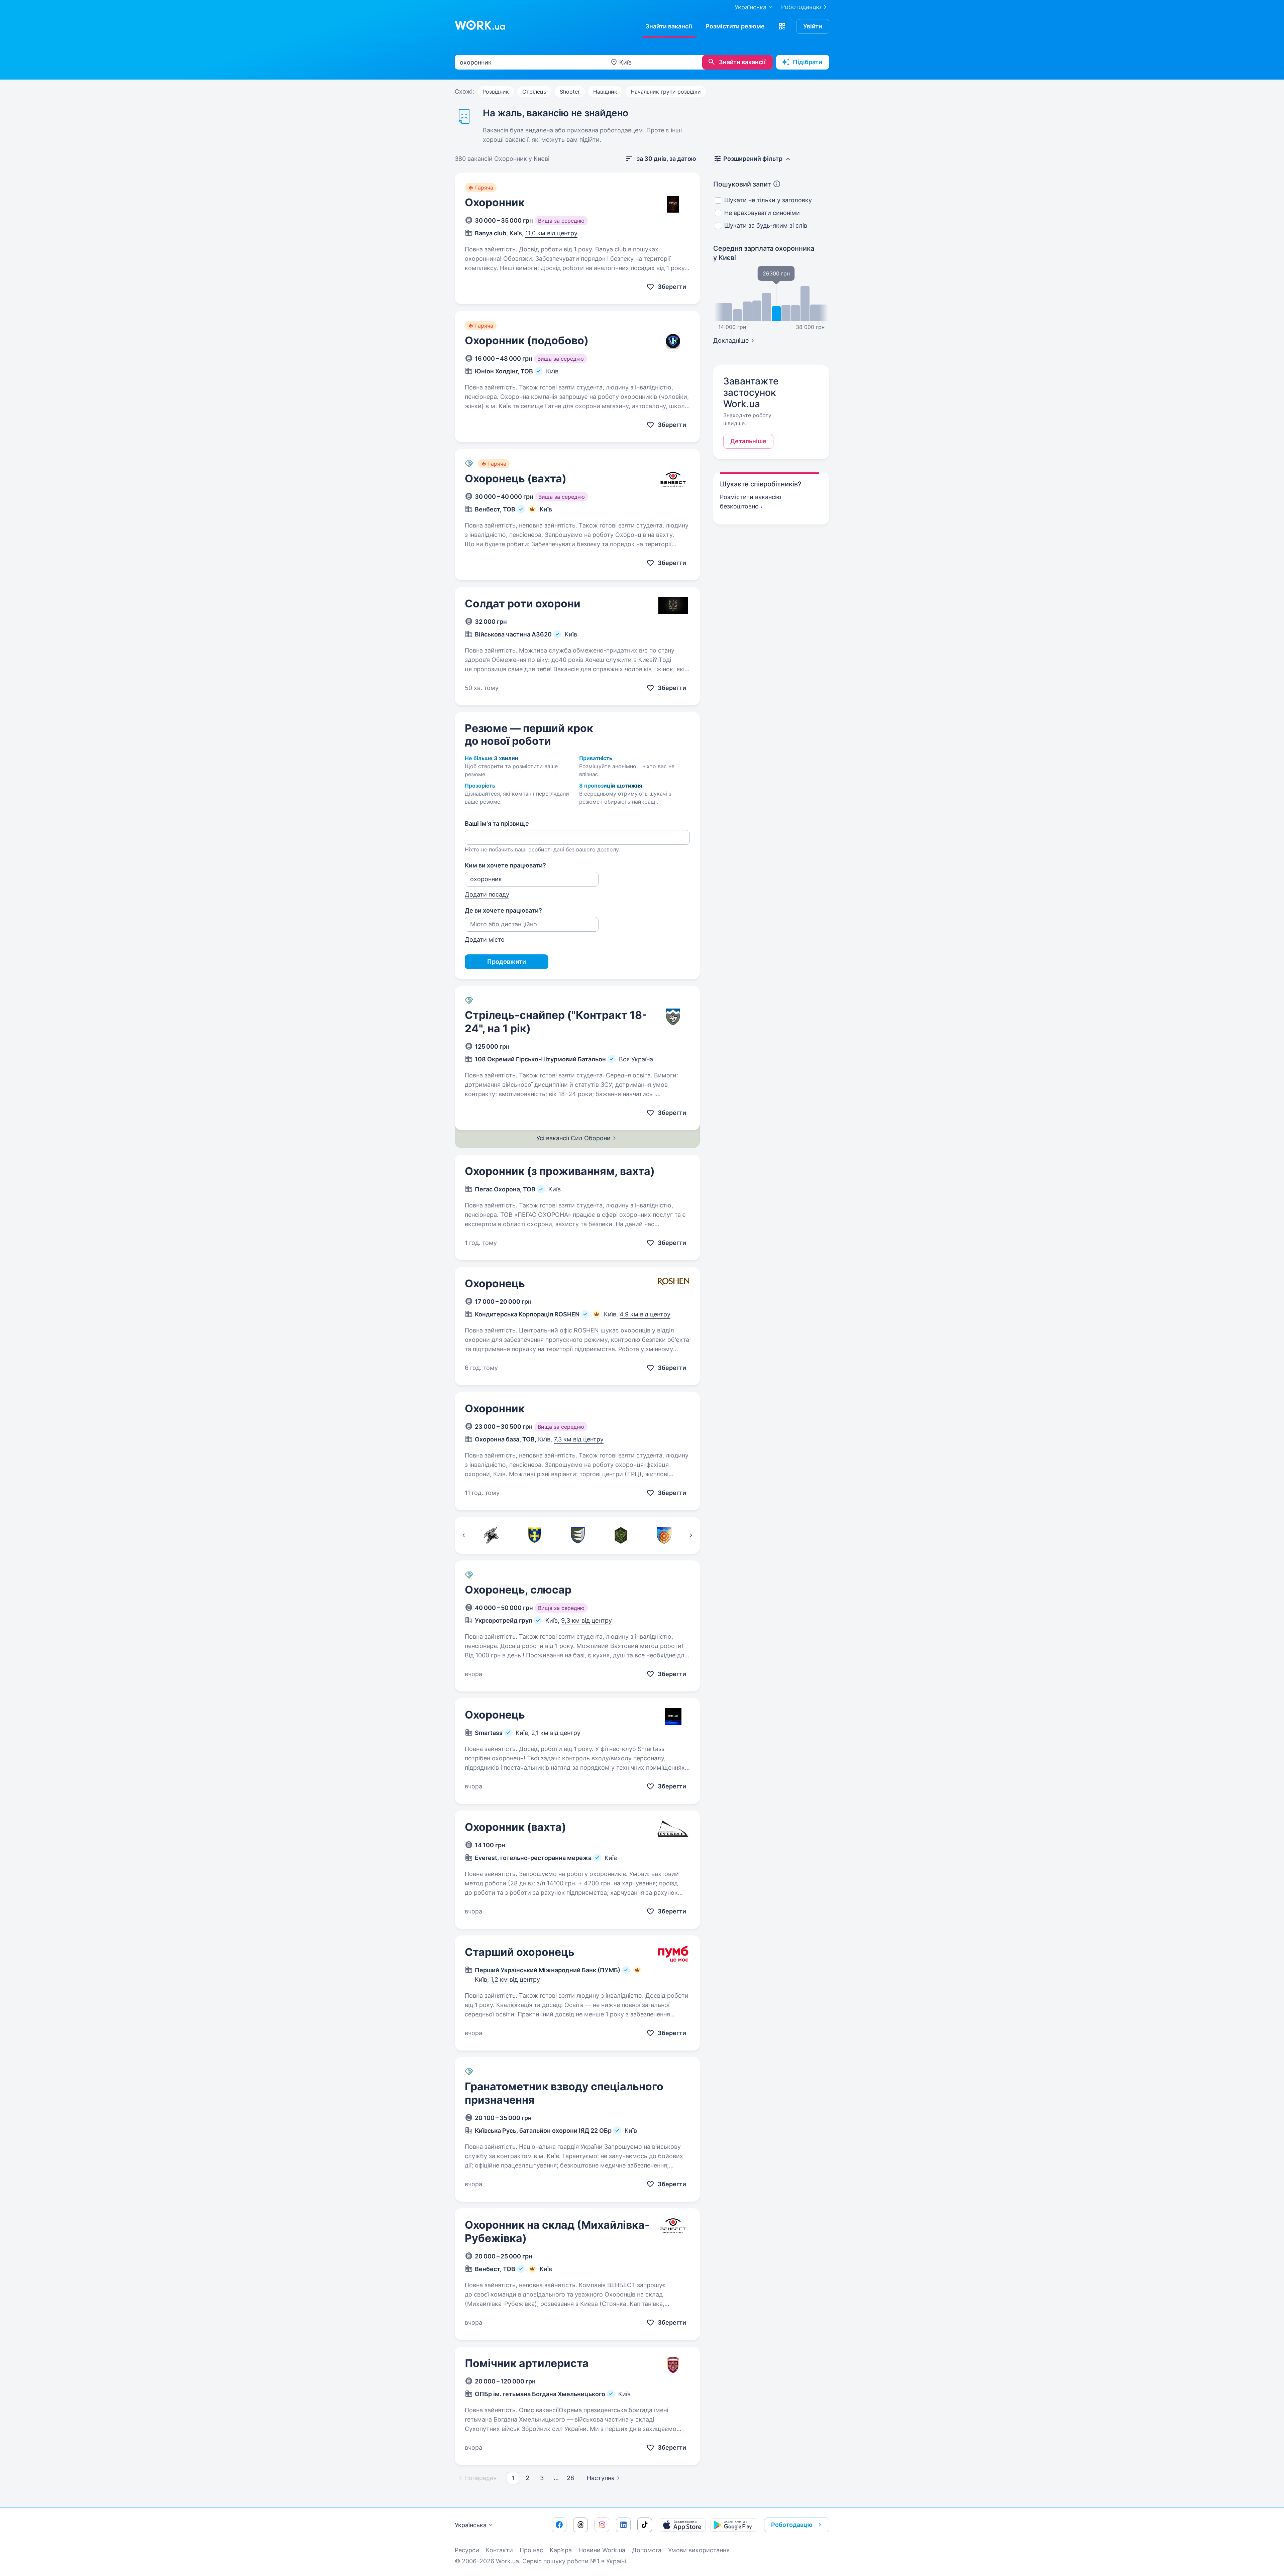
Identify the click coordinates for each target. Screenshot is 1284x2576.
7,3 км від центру (579, 1439)
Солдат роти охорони (523, 604)
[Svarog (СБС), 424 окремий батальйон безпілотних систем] (491, 1535)
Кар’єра (561, 2550)
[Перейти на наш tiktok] (645, 2525)
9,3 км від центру (586, 1620)
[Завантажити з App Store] (682, 2525)
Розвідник (496, 92)
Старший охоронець (520, 1952)
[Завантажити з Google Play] (734, 2525)
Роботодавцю (801, 7)
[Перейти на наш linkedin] (623, 2525)
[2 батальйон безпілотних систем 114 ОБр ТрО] (664, 1535)
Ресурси (467, 2550)
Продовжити (507, 962)
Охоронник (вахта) (515, 1827)
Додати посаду (487, 894)
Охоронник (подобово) (527, 340)
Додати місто (485, 940)
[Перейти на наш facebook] (559, 2525)
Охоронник (495, 202)
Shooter (570, 92)
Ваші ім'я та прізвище (497, 824)
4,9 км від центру (645, 1314)
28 (570, 2478)
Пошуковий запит (742, 184)
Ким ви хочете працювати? (505, 865)
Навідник (605, 92)
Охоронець (495, 1283)
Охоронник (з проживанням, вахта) (560, 1171)
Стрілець (534, 92)
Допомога (647, 2550)
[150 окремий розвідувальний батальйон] (621, 1535)
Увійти (813, 26)
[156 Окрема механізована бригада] (578, 1535)
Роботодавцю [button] (792, 2525)
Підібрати (808, 62)
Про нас (531, 2550)
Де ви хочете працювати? (503, 910)
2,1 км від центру (556, 1733)
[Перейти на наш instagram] (602, 2525)
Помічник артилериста (527, 2363)
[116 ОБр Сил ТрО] (534, 1535)
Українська (471, 2525)
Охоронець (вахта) (516, 479)
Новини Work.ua (602, 2550)
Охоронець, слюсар (518, 1590)
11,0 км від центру (551, 233)
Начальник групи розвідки (666, 92)
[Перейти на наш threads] (580, 2525)
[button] (782, 26)
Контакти (499, 2550)
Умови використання (699, 2550)
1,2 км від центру (515, 1979)
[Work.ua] (480, 25)
